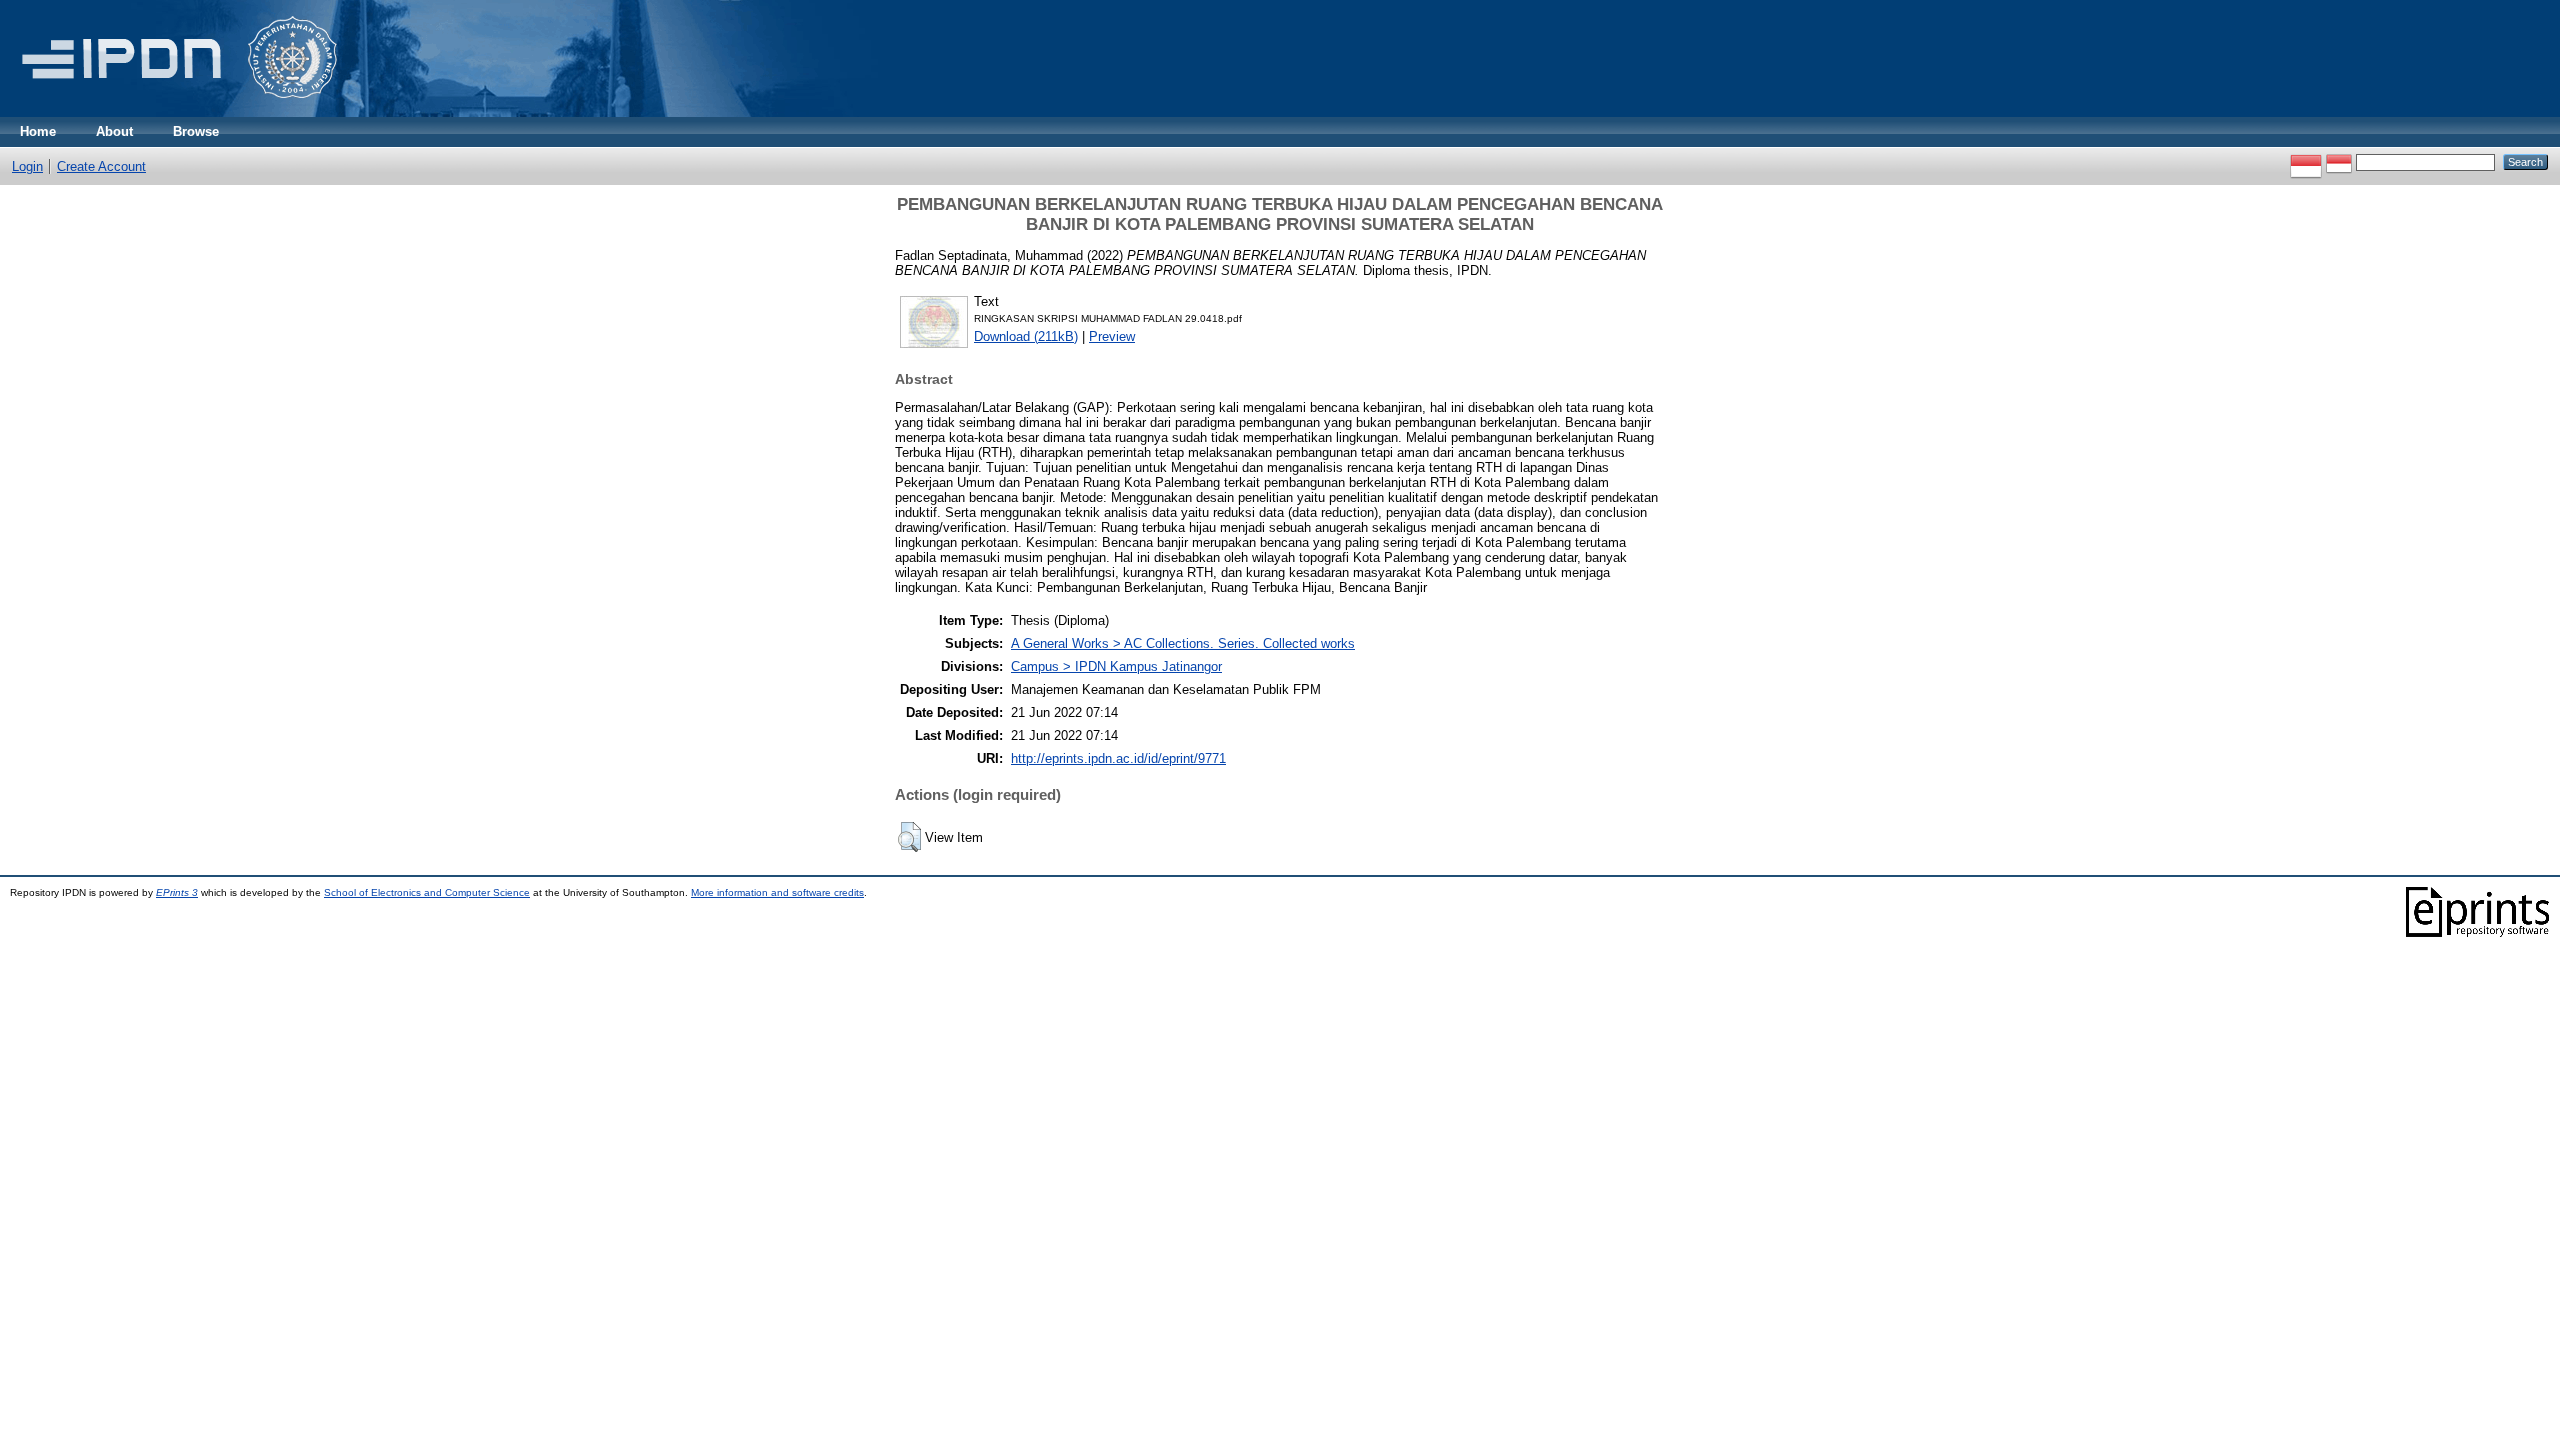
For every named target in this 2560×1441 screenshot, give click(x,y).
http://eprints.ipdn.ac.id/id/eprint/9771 (1118, 758)
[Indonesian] (2306, 161)
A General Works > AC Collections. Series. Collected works (1183, 643)
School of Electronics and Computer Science (427, 892)
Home (38, 131)
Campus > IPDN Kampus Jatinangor (1116, 666)
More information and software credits (777, 892)
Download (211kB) (1026, 336)
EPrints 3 (177, 892)
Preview (1112, 336)
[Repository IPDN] (176, 112)
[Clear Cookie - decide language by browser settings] (2339, 161)
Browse (196, 131)
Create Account (101, 166)
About (114, 131)
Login (27, 166)
